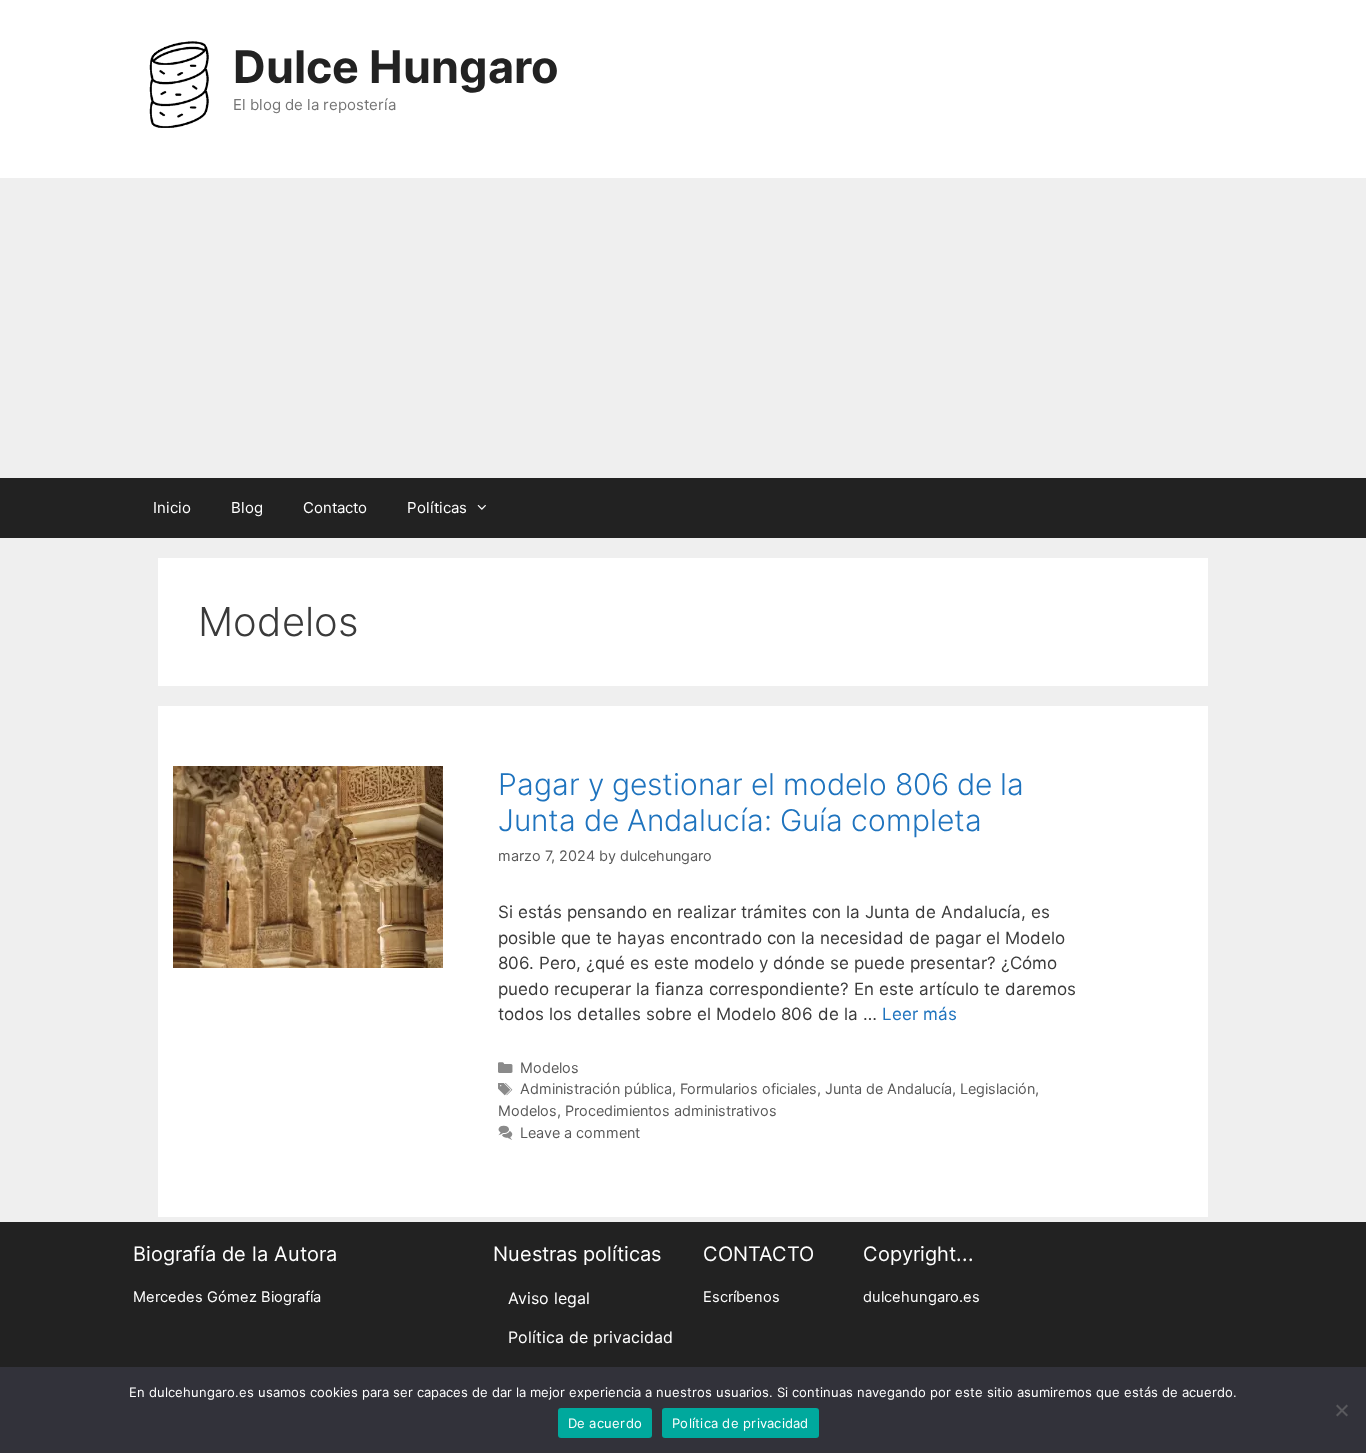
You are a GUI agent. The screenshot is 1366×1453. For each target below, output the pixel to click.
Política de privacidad (590, 1337)
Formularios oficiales (748, 1088)
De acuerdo (605, 1423)
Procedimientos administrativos (671, 1110)
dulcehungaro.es (921, 1297)
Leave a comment (580, 1132)
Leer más (919, 1014)
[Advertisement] (683, 328)
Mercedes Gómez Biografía (227, 1297)
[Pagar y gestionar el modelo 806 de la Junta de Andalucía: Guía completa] (308, 962)
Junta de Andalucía (888, 1088)
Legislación (997, 1088)
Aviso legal (549, 1298)
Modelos (549, 1067)
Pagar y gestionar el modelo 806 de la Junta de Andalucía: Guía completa (761, 802)
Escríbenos (741, 1297)
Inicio (172, 507)
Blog (247, 507)
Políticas (437, 507)
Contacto (335, 507)
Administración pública (596, 1088)
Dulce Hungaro (396, 66)
